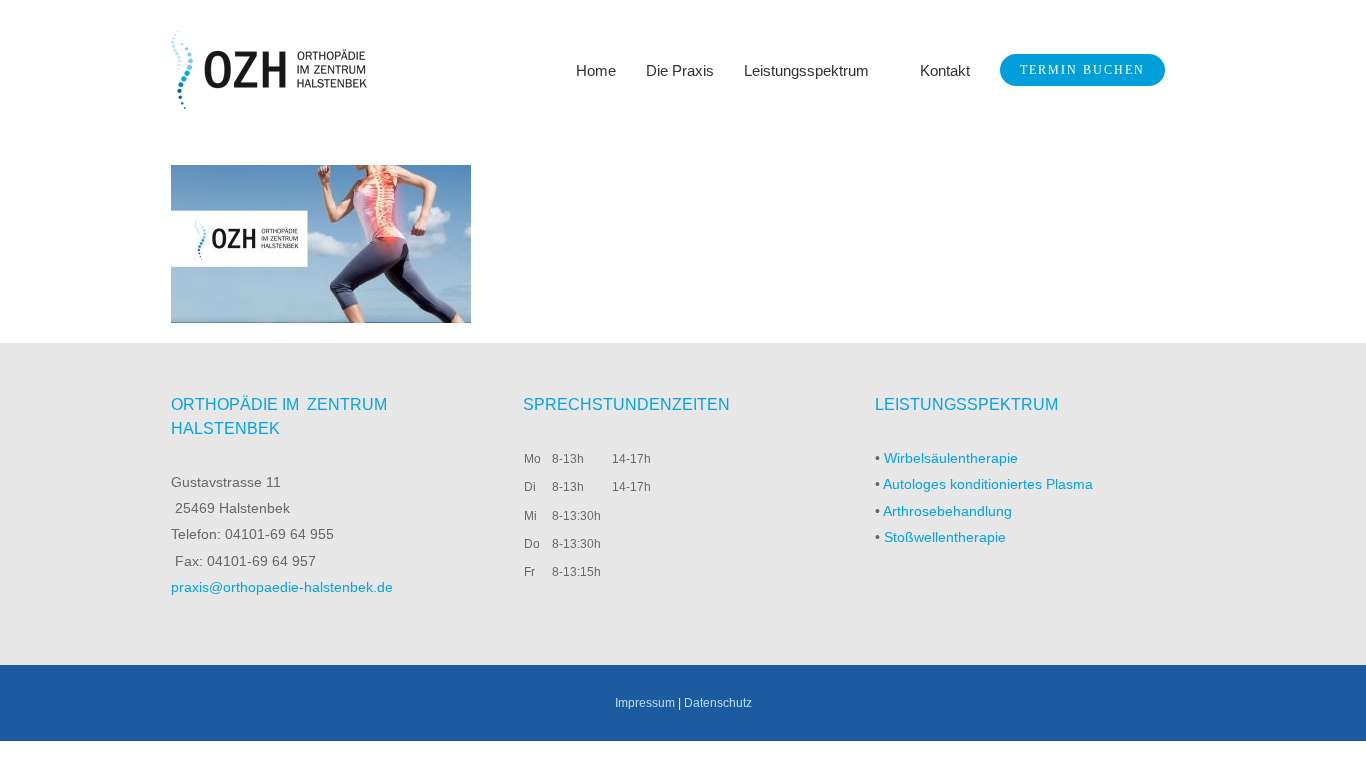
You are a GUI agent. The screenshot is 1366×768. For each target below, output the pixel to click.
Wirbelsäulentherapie (951, 458)
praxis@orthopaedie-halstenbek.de (282, 587)
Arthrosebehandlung (947, 511)
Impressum (645, 703)
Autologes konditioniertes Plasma (988, 484)
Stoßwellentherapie (945, 537)
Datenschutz (718, 703)
